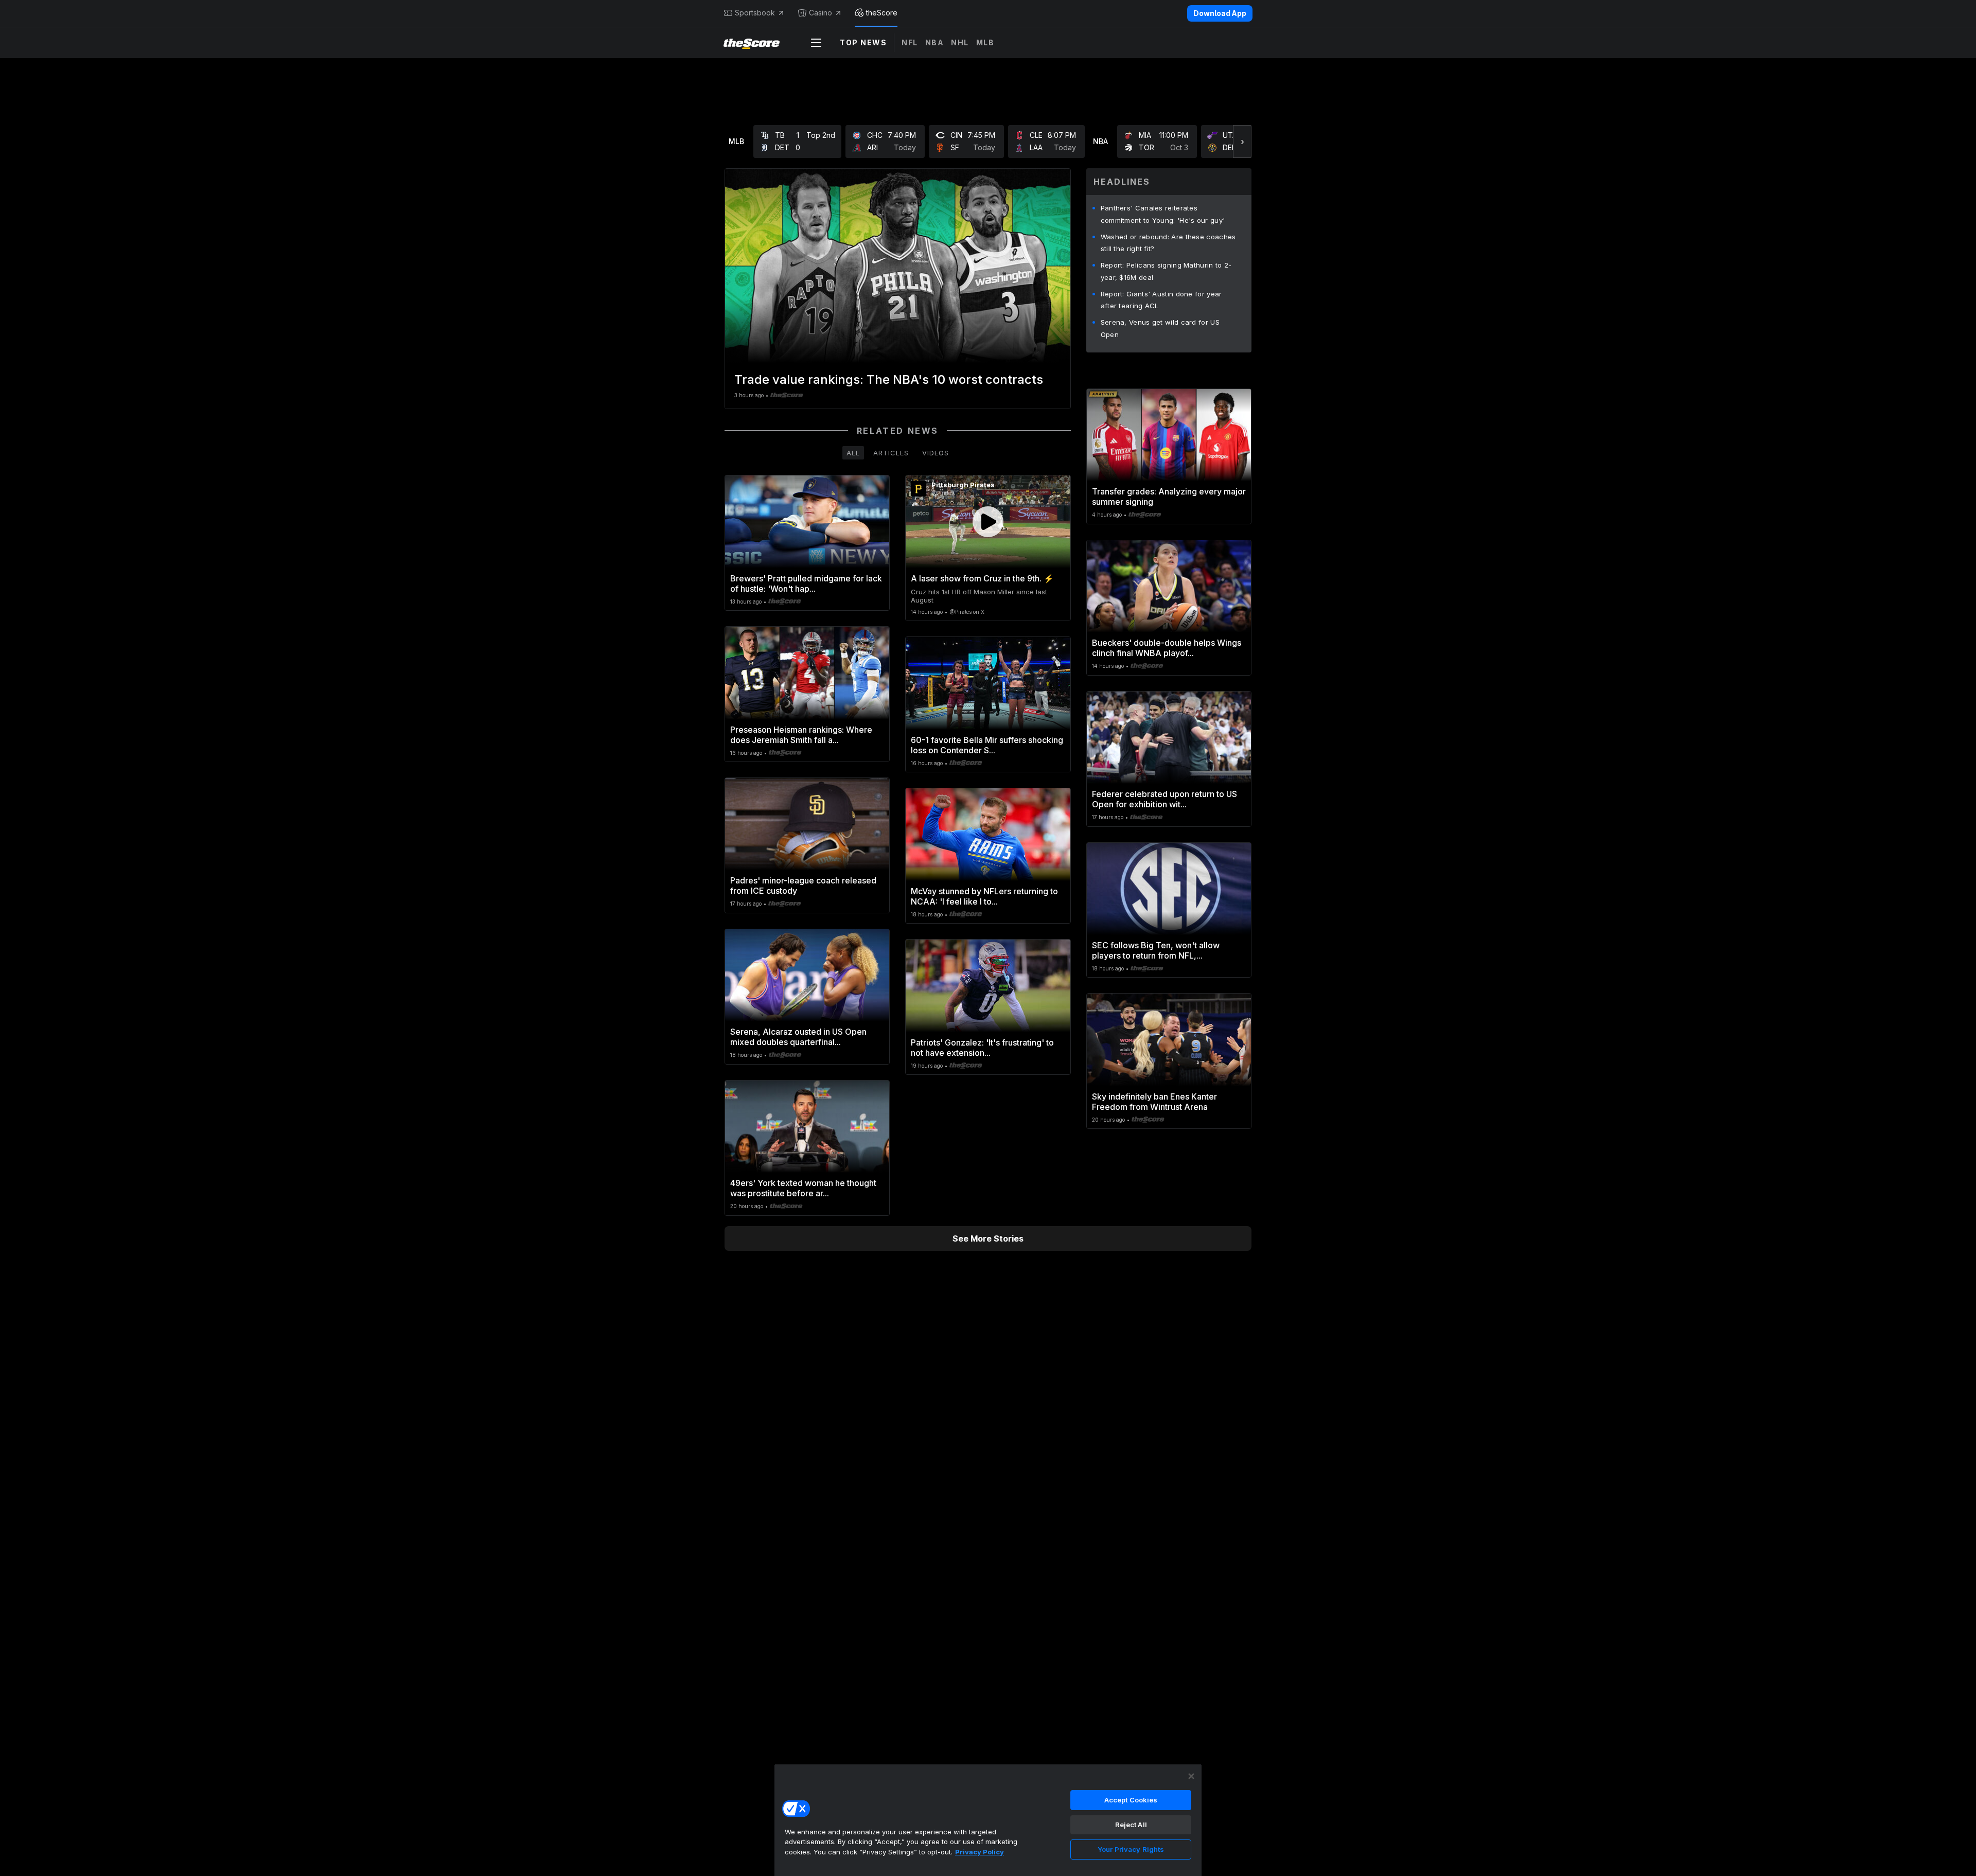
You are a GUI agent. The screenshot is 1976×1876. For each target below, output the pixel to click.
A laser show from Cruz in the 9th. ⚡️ (982, 578)
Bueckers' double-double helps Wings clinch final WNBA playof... (1167, 648)
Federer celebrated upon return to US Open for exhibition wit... (1165, 799)
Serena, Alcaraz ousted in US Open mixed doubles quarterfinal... (798, 1037)
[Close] (1191, 1776)
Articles (891, 453)
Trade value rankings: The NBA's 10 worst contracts (889, 379)
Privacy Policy (980, 1852)
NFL (910, 42)
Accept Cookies (1131, 1800)
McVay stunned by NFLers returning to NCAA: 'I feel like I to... (984, 896)
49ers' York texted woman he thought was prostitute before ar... (803, 1188)
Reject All (1131, 1825)
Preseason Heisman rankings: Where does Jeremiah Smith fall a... (801, 735)
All (853, 453)
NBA (935, 42)
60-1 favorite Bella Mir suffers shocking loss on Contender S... (987, 745)
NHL (960, 42)
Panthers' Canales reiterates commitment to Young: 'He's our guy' (1163, 214)
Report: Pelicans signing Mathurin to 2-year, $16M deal (1166, 271)
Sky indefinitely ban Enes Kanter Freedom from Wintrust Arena (1154, 1102)
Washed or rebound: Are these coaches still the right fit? (1168, 243)
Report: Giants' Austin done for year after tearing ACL (1161, 300)
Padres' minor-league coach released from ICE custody (803, 886)
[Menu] (816, 43)
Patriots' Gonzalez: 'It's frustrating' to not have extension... (982, 1048)
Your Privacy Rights (1131, 1849)
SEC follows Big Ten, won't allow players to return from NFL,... (1156, 950)
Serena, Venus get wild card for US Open (1160, 328)
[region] (988, 1820)
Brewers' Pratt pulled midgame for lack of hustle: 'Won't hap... (806, 583)
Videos (936, 453)
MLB (985, 42)
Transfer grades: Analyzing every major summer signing (1169, 497)
